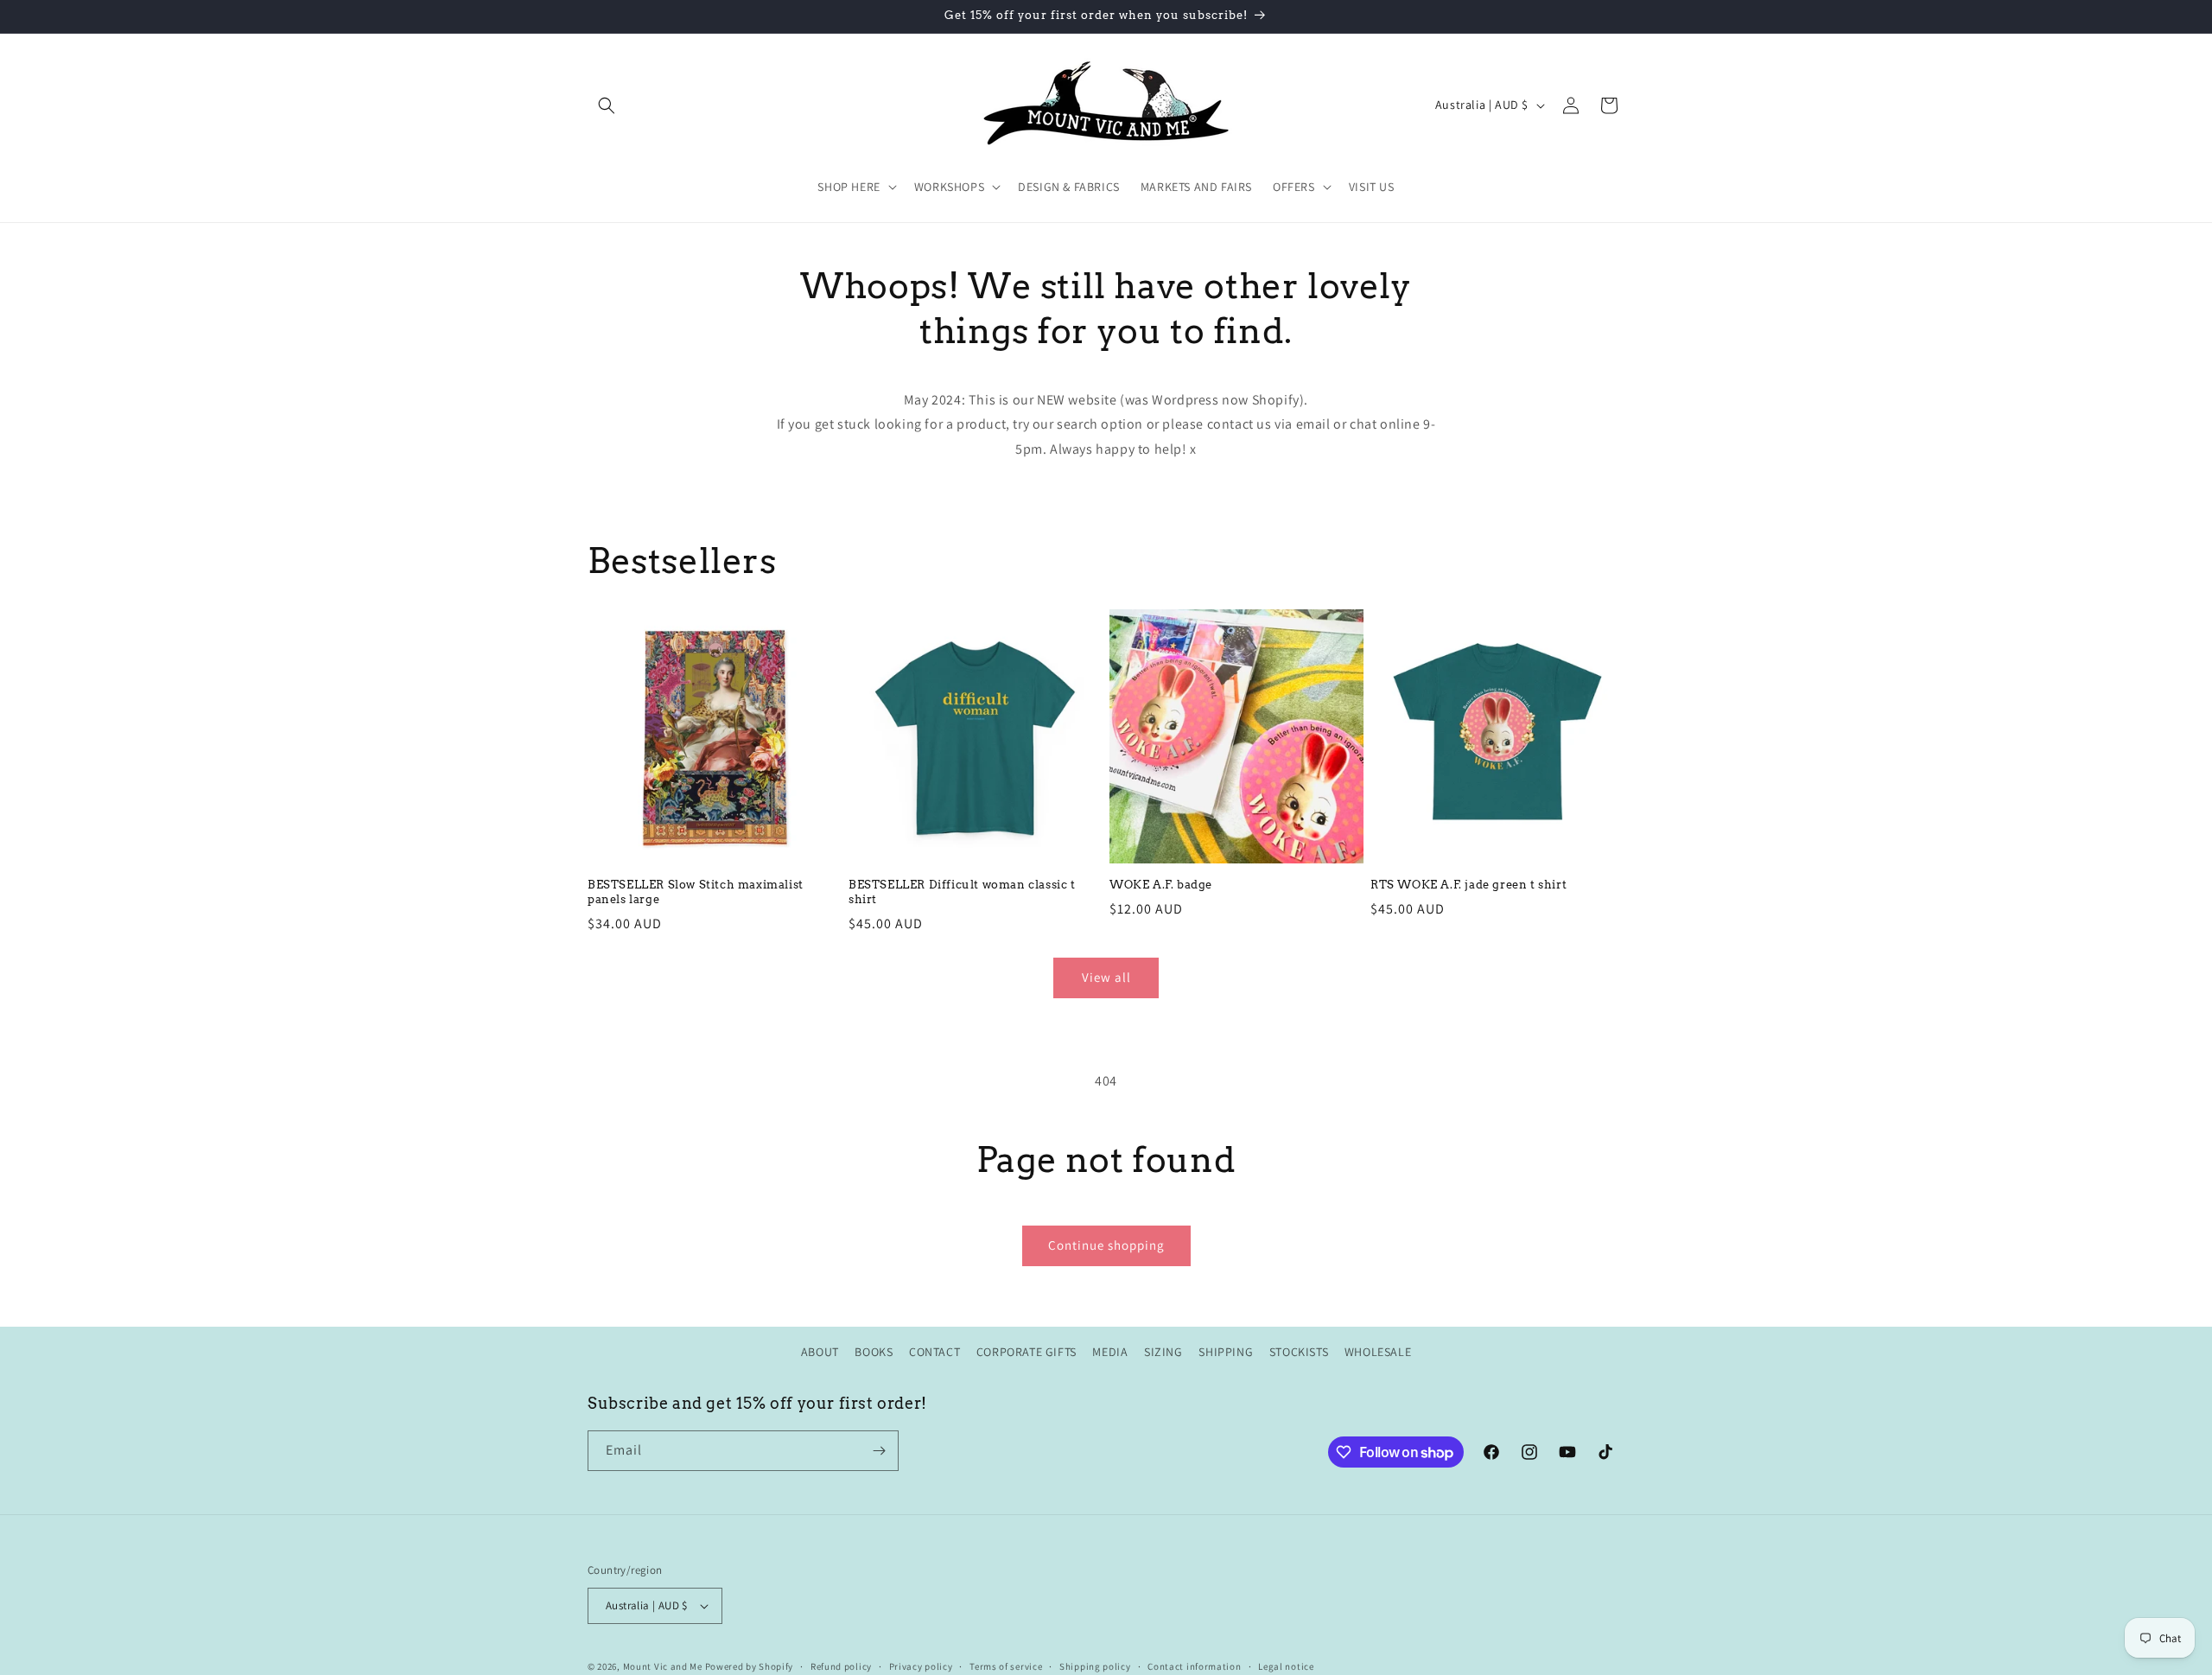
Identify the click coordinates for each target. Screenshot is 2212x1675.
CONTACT (934, 1352)
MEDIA (1110, 1352)
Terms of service (1006, 1665)
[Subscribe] (879, 1451)
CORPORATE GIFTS (1027, 1352)
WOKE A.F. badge (1161, 885)
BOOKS (874, 1352)
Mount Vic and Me (663, 1666)
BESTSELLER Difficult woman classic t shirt (962, 892)
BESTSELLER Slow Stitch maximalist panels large (696, 892)
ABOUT (820, 1352)
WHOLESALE (1378, 1352)
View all (1106, 977)
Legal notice (1286, 1665)
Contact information (1194, 1665)
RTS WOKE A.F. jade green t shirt (1468, 885)
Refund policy (841, 1665)
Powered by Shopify (750, 1666)
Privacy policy (921, 1665)
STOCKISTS (1299, 1352)
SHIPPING (1226, 1352)
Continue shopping (1106, 1245)
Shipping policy (1095, 1665)
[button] (607, 105)
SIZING (1163, 1352)
